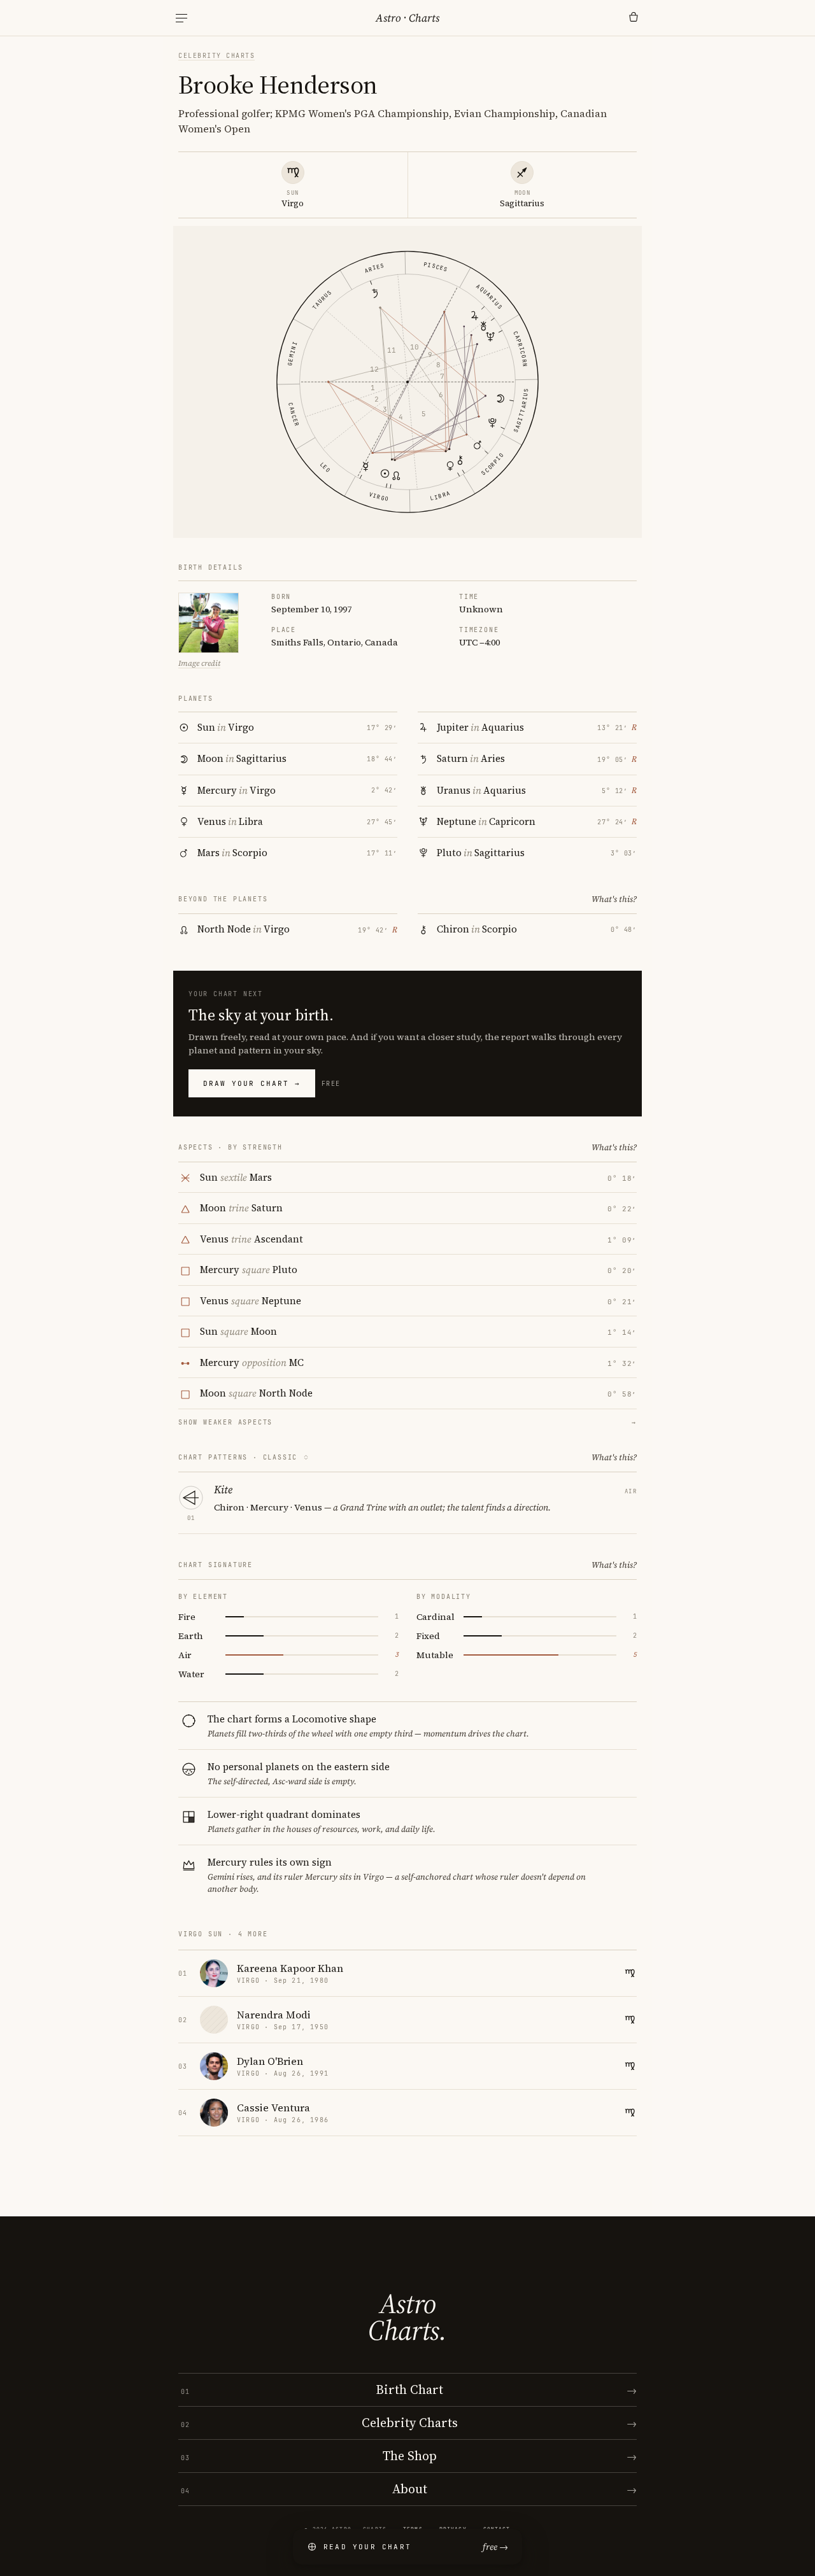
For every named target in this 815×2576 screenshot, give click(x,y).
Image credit (199, 663)
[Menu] (181, 18)
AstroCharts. (407, 2317)
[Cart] (634, 18)
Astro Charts (407, 18)
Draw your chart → (252, 1083)
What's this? (614, 899)
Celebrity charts (216, 56)
